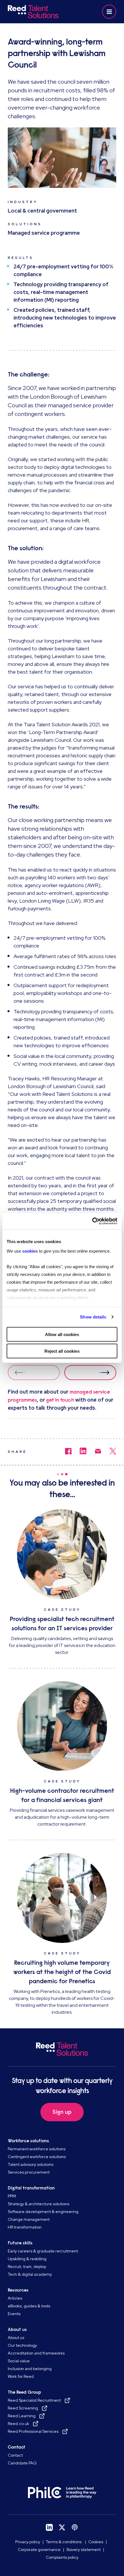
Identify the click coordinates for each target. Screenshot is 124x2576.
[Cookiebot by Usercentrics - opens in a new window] (92, 1221)
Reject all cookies (62, 1351)
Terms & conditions (64, 2542)
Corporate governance (39, 2550)
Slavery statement (83, 2550)
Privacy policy (28, 2542)
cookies (31, 1251)
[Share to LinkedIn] (79, 1452)
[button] (109, 12)
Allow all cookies (62, 1334)
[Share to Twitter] (109, 1452)
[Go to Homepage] (34, 12)
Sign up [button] (62, 2112)
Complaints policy (62, 2557)
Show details (93, 1317)
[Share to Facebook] (64, 1452)
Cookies (96, 2542)
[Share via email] (94, 1452)
